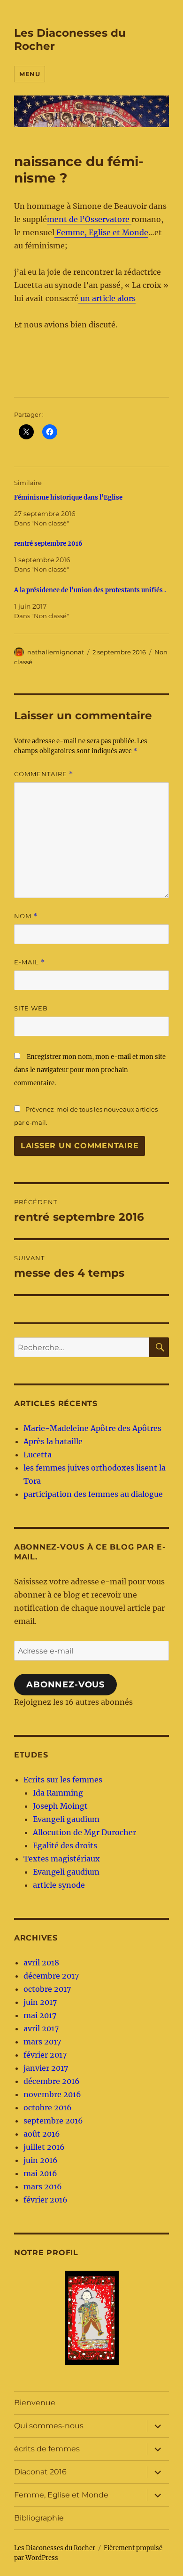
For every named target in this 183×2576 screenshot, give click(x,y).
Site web (31, 1008)
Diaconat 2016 (40, 2472)
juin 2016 (41, 2160)
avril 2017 (41, 2028)
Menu (30, 74)
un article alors (107, 298)
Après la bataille (53, 1441)
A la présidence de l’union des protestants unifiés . (90, 590)
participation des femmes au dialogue (93, 1494)
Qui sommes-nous (49, 2426)
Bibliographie (39, 2518)
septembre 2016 (53, 2121)
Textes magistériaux (62, 1859)
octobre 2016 (48, 2107)
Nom (26, 916)
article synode (59, 1885)
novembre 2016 (52, 2094)
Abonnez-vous (65, 1685)
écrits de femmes (47, 2449)
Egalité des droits (65, 1845)
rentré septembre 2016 (48, 544)
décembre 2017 (51, 1976)
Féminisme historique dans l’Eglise (68, 497)
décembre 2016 (52, 2081)
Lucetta (38, 1455)
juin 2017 (40, 2002)
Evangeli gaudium (66, 1819)
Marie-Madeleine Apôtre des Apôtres (92, 1428)
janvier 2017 (46, 2068)
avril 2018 (41, 1963)
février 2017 (45, 2055)
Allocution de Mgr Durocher (84, 1832)
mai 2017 (40, 2015)
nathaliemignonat (56, 652)
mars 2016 (43, 2186)
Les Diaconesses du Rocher (55, 2548)
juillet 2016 (44, 2147)
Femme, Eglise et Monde (101, 232)
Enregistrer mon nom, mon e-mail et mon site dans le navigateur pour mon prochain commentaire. (90, 1070)
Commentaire (44, 774)
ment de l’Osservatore (89, 219)
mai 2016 (40, 2173)
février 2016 (46, 2200)
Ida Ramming (58, 1793)
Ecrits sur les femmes (63, 1780)
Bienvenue (35, 2403)
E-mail (30, 962)
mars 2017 (42, 2042)
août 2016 (42, 2134)
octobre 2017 (47, 1989)
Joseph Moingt (60, 1806)
